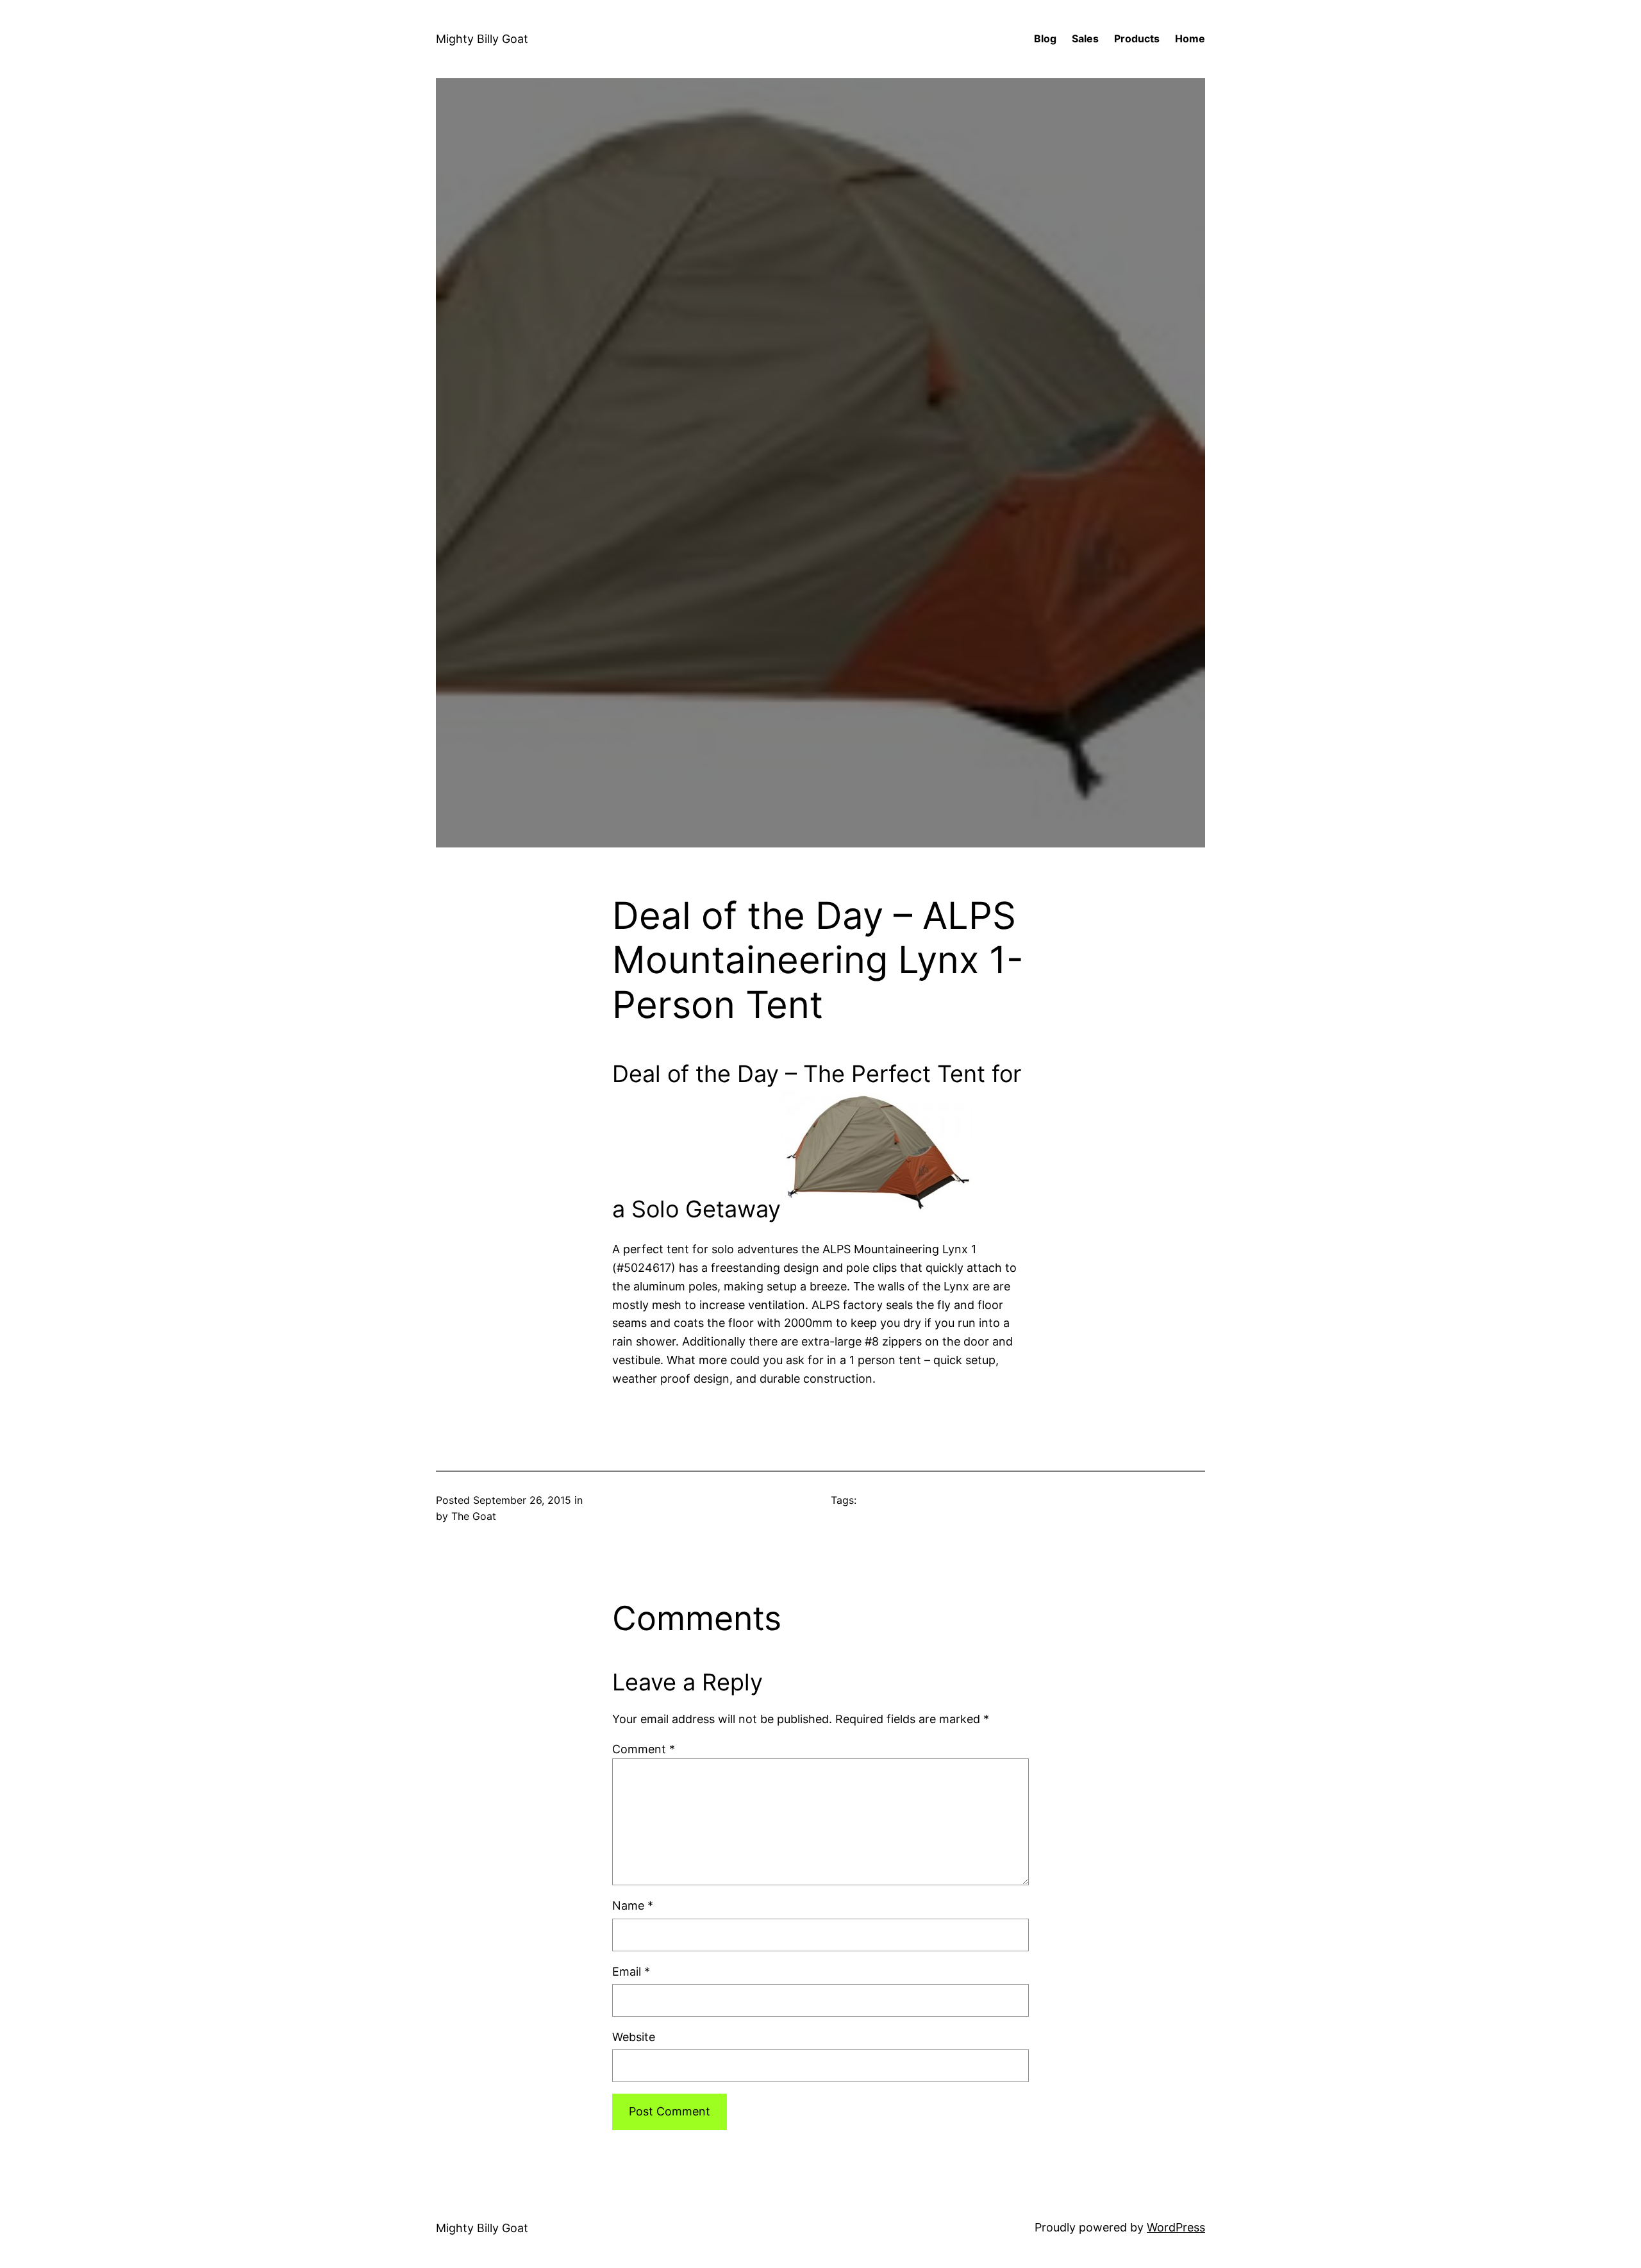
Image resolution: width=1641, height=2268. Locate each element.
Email (631, 1972)
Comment (644, 1749)
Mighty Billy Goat (482, 39)
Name (633, 1905)
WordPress (1176, 2227)
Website (634, 2037)
